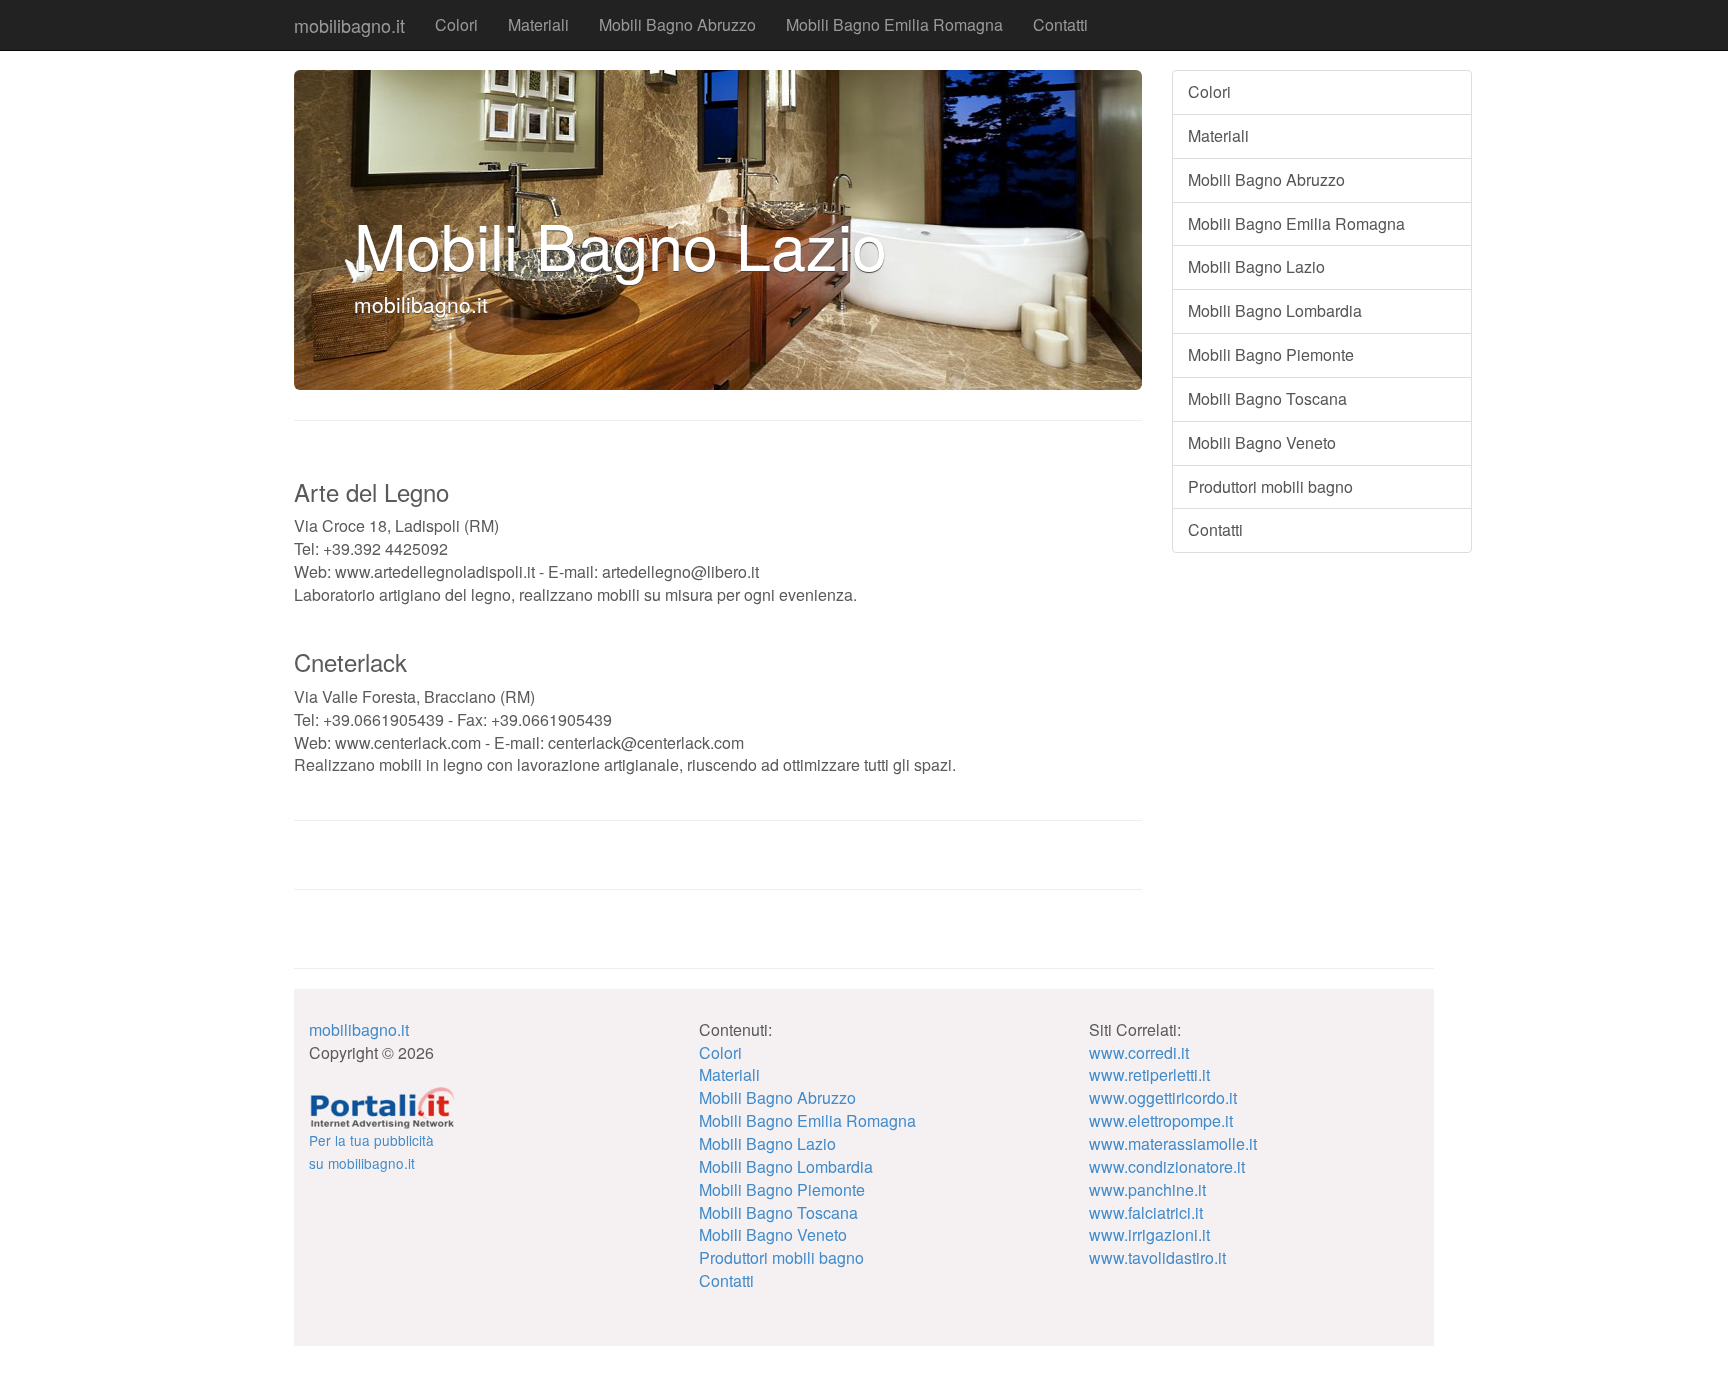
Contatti (1060, 24)
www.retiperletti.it (1149, 1074)
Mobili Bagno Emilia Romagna (894, 24)
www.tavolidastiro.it (1157, 1257)
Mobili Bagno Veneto (1262, 442)
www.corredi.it (1139, 1052)
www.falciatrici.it (1146, 1212)
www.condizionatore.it (1167, 1166)
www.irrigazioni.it (1149, 1234)
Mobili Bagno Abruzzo (677, 24)
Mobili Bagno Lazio (1256, 266)
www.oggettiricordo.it (1163, 1097)
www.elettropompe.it (1161, 1120)
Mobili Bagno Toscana (1267, 398)
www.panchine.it (1147, 1189)
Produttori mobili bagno (1270, 486)
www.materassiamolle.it (1173, 1143)
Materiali (538, 24)
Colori (456, 24)
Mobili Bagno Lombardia (1275, 310)
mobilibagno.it (349, 25)
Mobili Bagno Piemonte (1271, 354)
